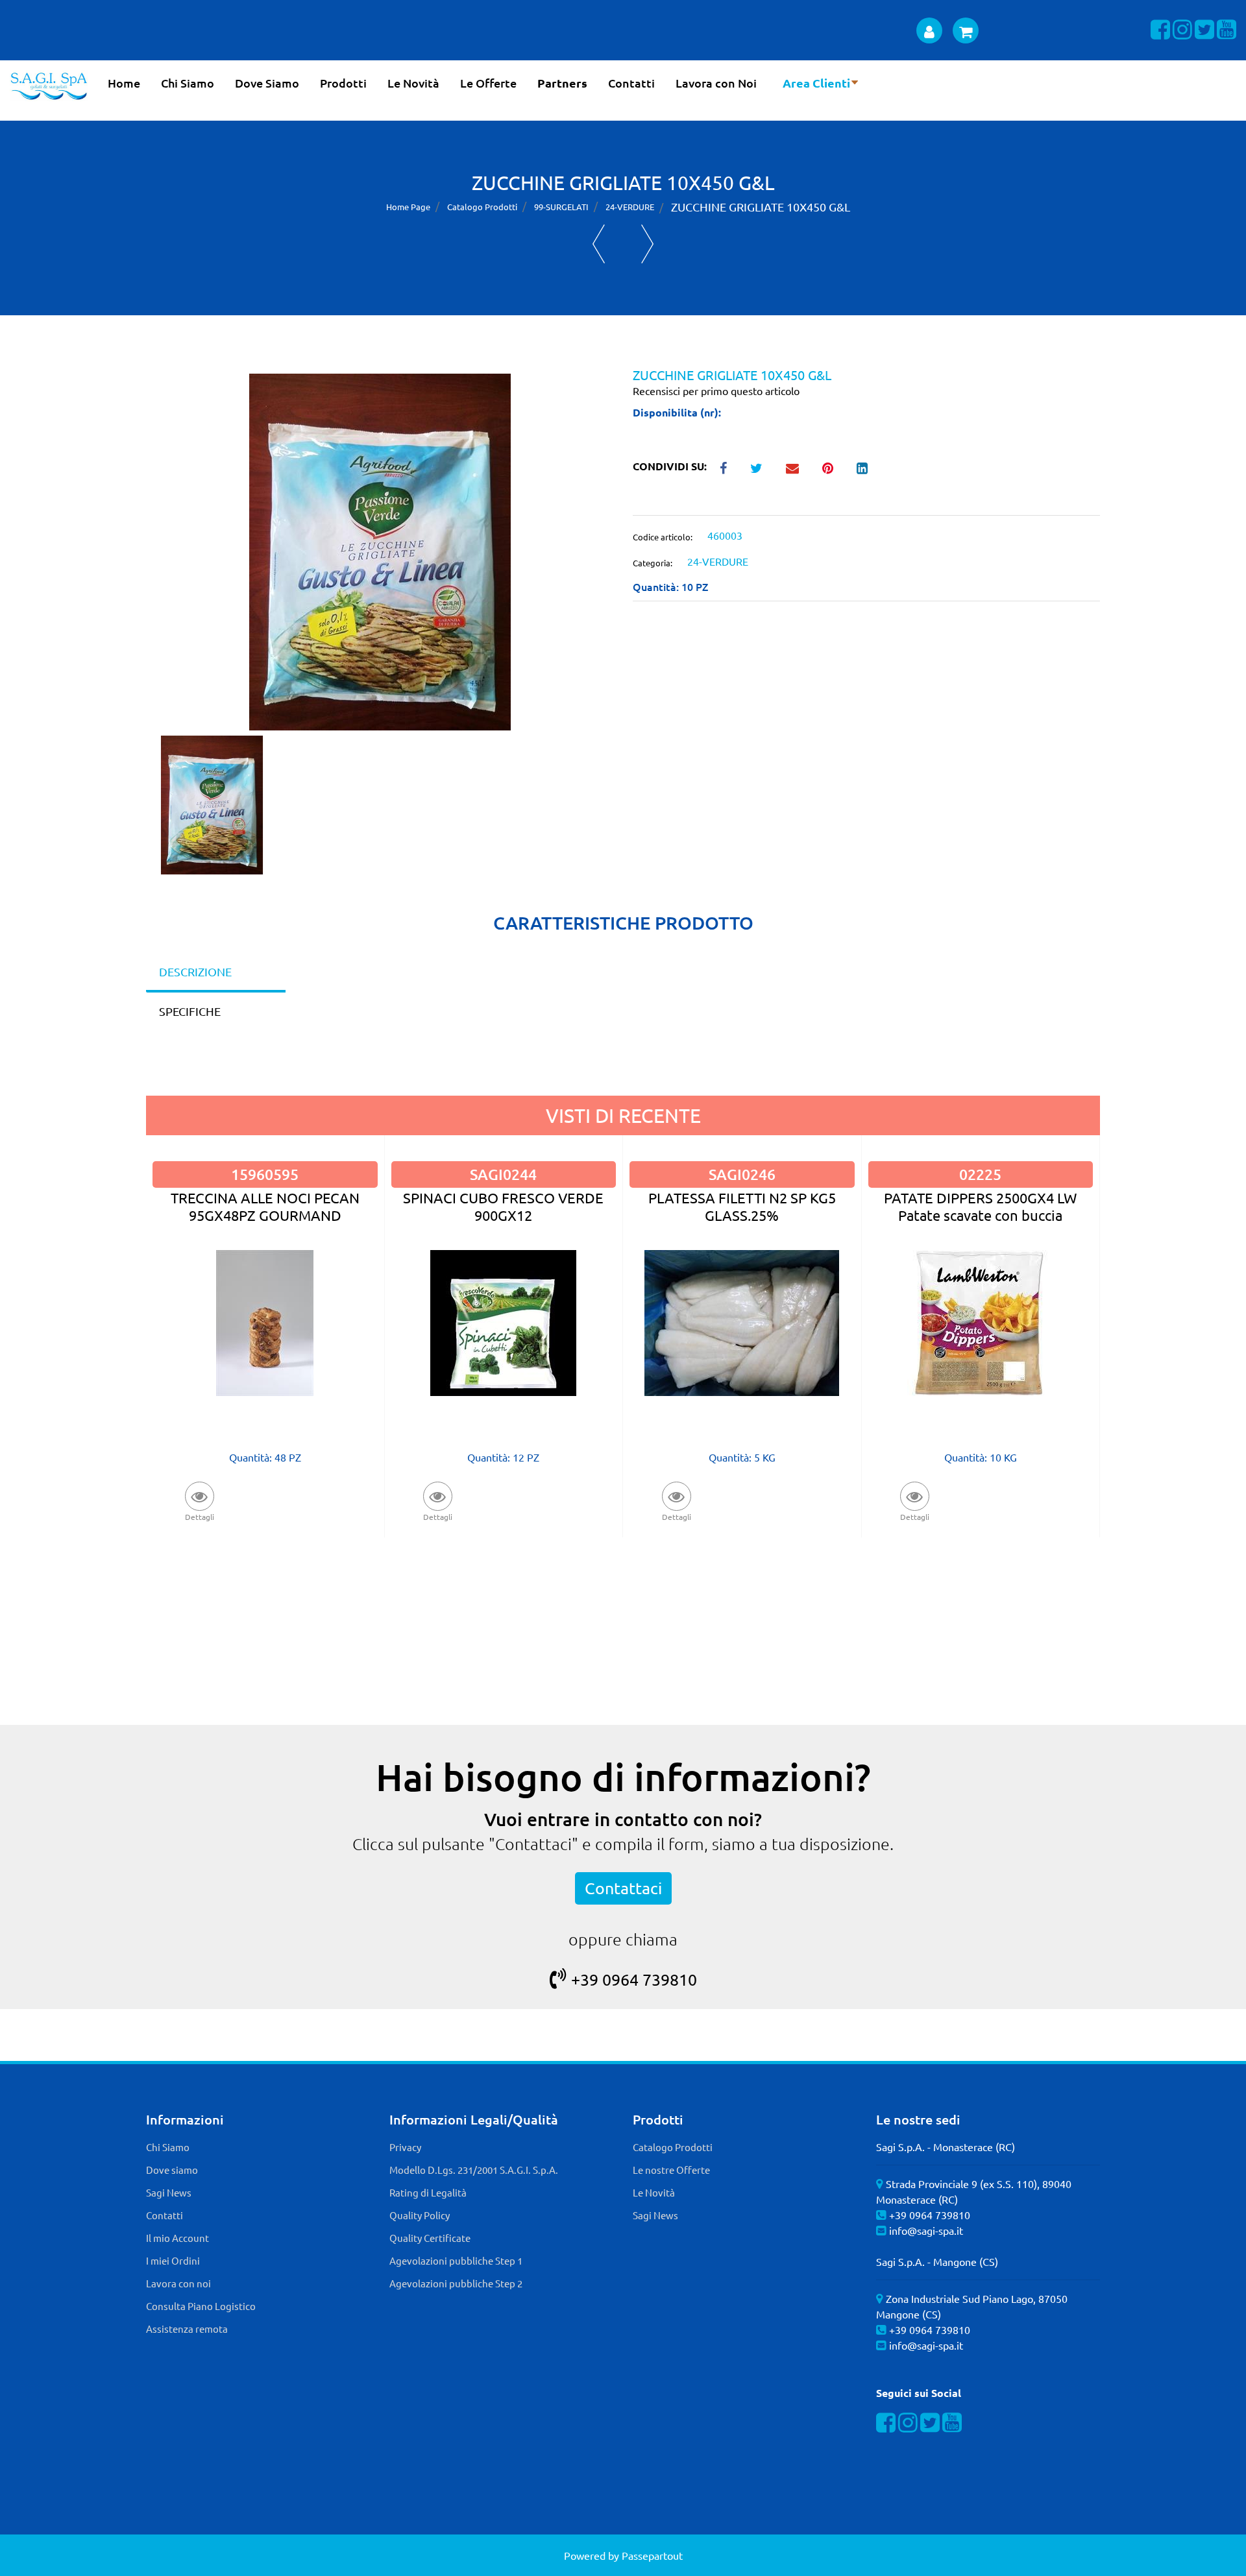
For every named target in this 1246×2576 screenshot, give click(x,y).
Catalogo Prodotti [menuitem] (673, 2147)
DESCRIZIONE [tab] (195, 971)
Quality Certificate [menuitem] (430, 2238)
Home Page (408, 207)
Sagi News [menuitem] (169, 2192)
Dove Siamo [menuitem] (267, 83)
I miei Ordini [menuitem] (173, 2260)
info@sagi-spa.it (926, 2230)
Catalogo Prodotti (482, 207)
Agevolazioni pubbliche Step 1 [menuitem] (456, 2260)
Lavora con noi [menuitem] (178, 2283)
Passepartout (652, 2555)
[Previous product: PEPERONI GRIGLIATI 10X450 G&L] (599, 244)
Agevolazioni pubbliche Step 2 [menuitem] (456, 2283)
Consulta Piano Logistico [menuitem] (201, 2306)
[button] (380, 550)
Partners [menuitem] (562, 83)
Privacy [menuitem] (405, 2147)
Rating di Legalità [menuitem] (428, 2192)
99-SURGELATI (561, 207)
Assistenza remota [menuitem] (187, 2329)
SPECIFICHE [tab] (190, 1011)
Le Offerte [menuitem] (488, 83)
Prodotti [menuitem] (343, 83)
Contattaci (623, 1888)
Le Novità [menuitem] (413, 83)
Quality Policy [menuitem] (420, 2215)
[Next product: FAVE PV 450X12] (647, 244)
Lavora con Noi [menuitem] (716, 83)
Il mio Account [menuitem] (177, 2238)
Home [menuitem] (124, 83)
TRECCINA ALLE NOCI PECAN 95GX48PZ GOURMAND (265, 1206)
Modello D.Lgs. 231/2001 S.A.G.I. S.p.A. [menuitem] (474, 2170)
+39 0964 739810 (634, 1980)
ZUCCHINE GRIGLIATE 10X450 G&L (761, 207)
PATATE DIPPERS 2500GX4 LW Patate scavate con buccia (980, 1206)
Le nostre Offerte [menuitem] (671, 2170)
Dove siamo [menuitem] (172, 2170)
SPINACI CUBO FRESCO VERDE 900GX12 (503, 1206)
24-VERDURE (630, 207)
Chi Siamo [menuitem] (188, 83)
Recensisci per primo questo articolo (716, 391)
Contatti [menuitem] (631, 83)
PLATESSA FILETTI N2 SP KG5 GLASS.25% (742, 1206)
